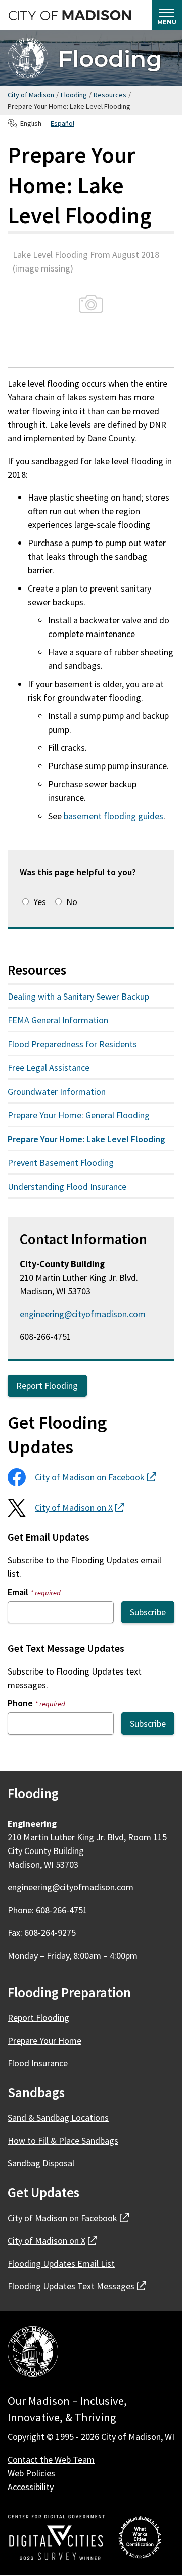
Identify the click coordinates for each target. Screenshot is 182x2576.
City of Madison (31, 95)
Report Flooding (47, 1386)
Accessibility (31, 2487)
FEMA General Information (58, 1020)
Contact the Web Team (51, 2459)
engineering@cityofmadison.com (83, 1314)
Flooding (110, 58)
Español (62, 123)
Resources (110, 95)
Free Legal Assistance (49, 1068)
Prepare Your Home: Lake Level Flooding (86, 1139)
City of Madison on (96, 1477)
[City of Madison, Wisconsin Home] (33, 2353)
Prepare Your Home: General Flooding (79, 1115)
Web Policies (31, 2473)
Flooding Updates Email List (61, 2263)
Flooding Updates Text (77, 2286)
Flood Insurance (38, 2063)
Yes (40, 902)
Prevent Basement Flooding (61, 1163)
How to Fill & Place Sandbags (63, 2140)
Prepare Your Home (44, 2040)
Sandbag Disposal (41, 2163)
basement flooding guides (113, 816)
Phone (36, 1703)
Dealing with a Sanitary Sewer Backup (78, 996)
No (72, 902)
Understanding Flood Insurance (67, 1186)
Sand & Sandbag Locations (58, 2118)
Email (34, 1592)
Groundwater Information (57, 1091)
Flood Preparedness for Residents (72, 1044)
